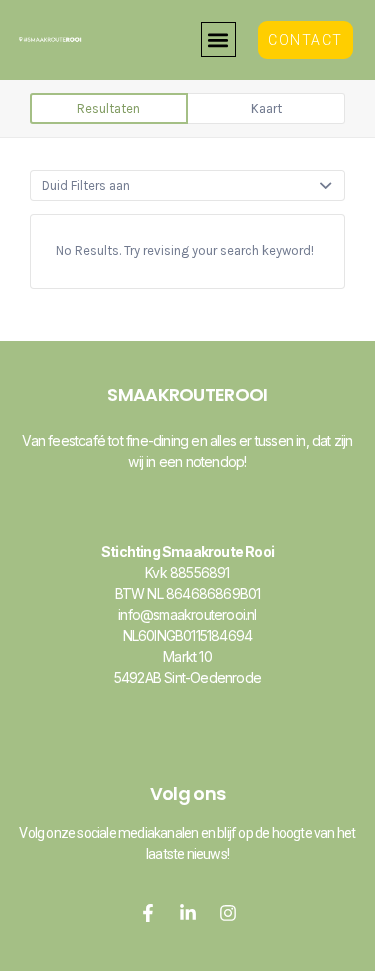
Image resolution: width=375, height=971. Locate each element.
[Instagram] (228, 913)
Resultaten (108, 108)
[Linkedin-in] (188, 913)
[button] (218, 39)
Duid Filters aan (86, 185)
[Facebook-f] (148, 913)
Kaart (266, 108)
